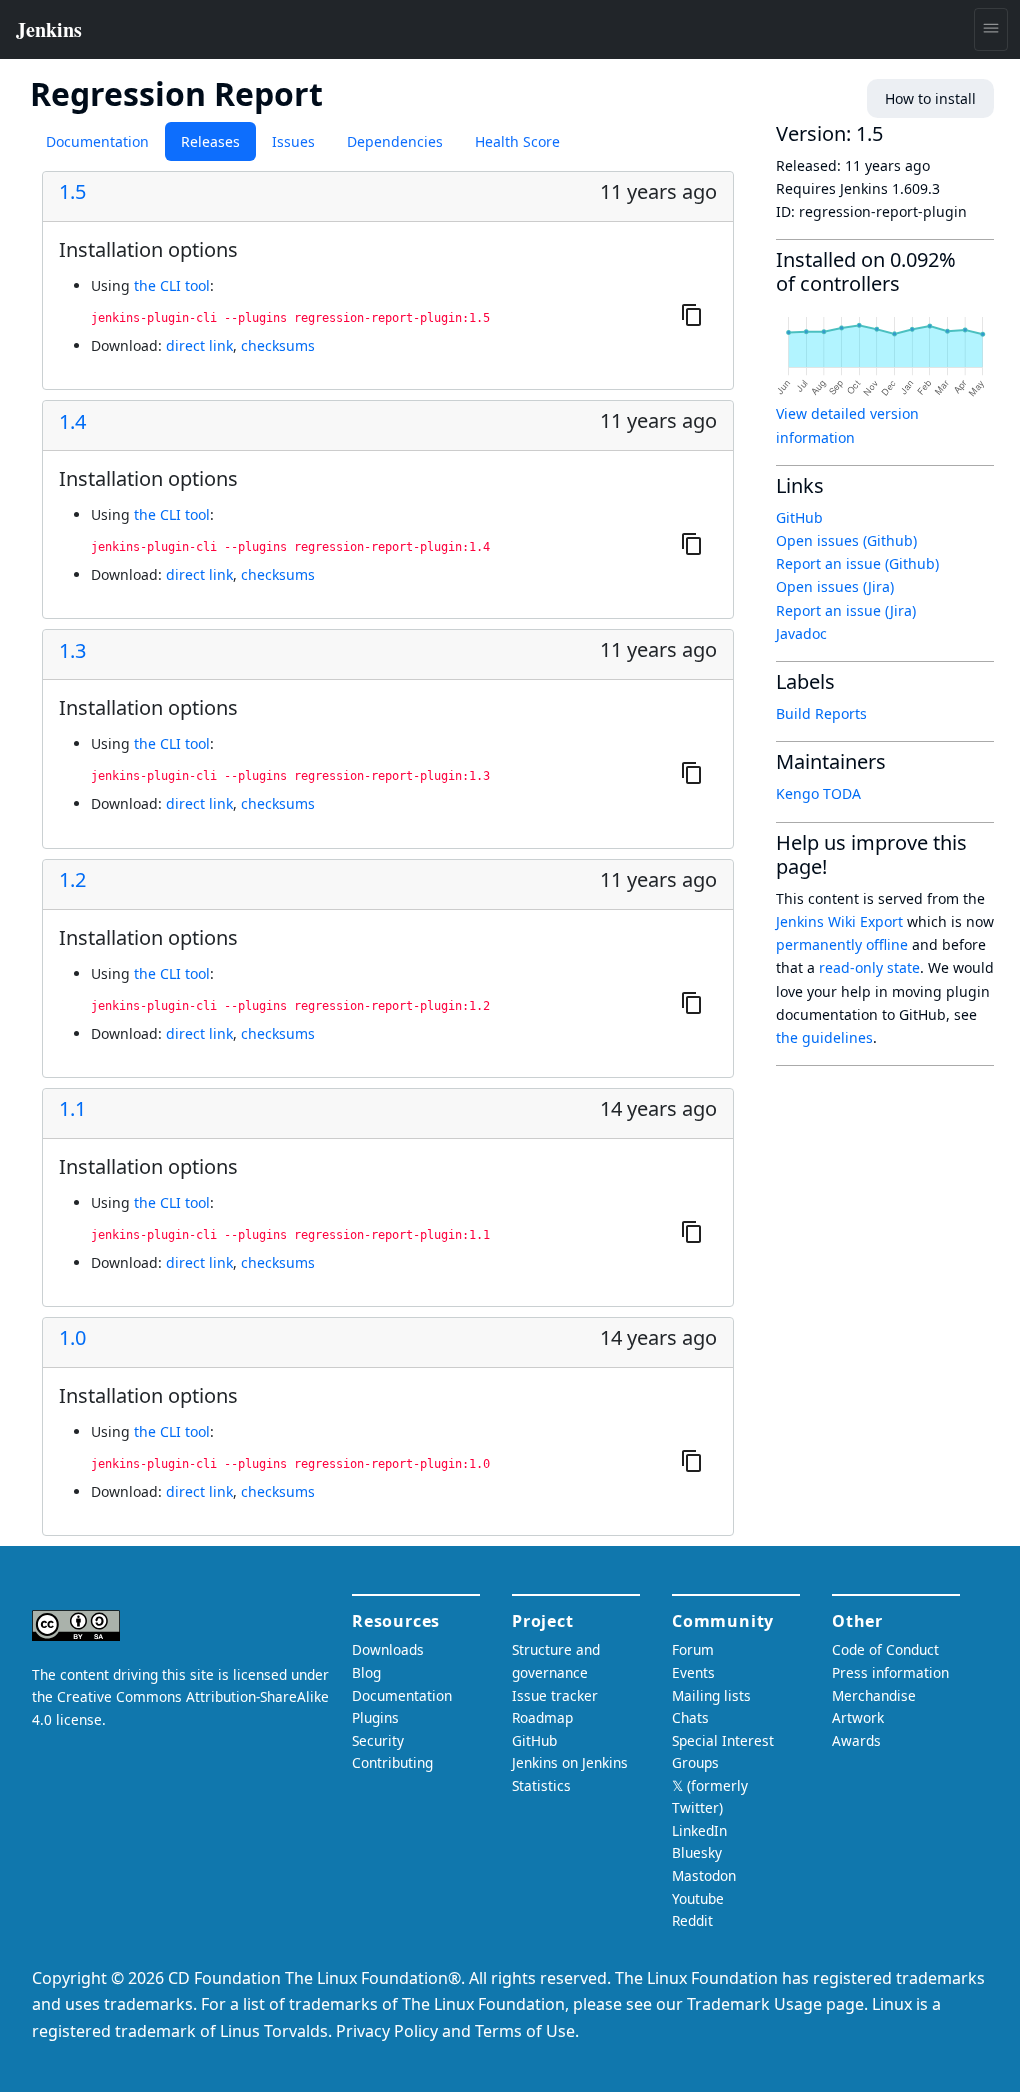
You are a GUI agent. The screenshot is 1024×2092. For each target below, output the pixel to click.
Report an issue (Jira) (846, 610)
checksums (278, 345)
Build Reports (821, 713)
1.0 (72, 1338)
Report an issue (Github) (857, 563)
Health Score (517, 141)
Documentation (97, 141)
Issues (293, 141)
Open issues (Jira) (835, 586)
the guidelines (824, 1037)
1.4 (72, 422)
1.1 (72, 1109)
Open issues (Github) (846, 540)
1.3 (72, 651)
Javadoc (801, 633)
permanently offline (842, 944)
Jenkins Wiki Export (839, 921)
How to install (930, 98)
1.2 (72, 880)
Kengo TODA (818, 793)
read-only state (869, 967)
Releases (210, 141)
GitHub (799, 517)
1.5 (72, 192)
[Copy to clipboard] (692, 314)
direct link (199, 345)
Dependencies (395, 141)
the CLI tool (172, 285)
